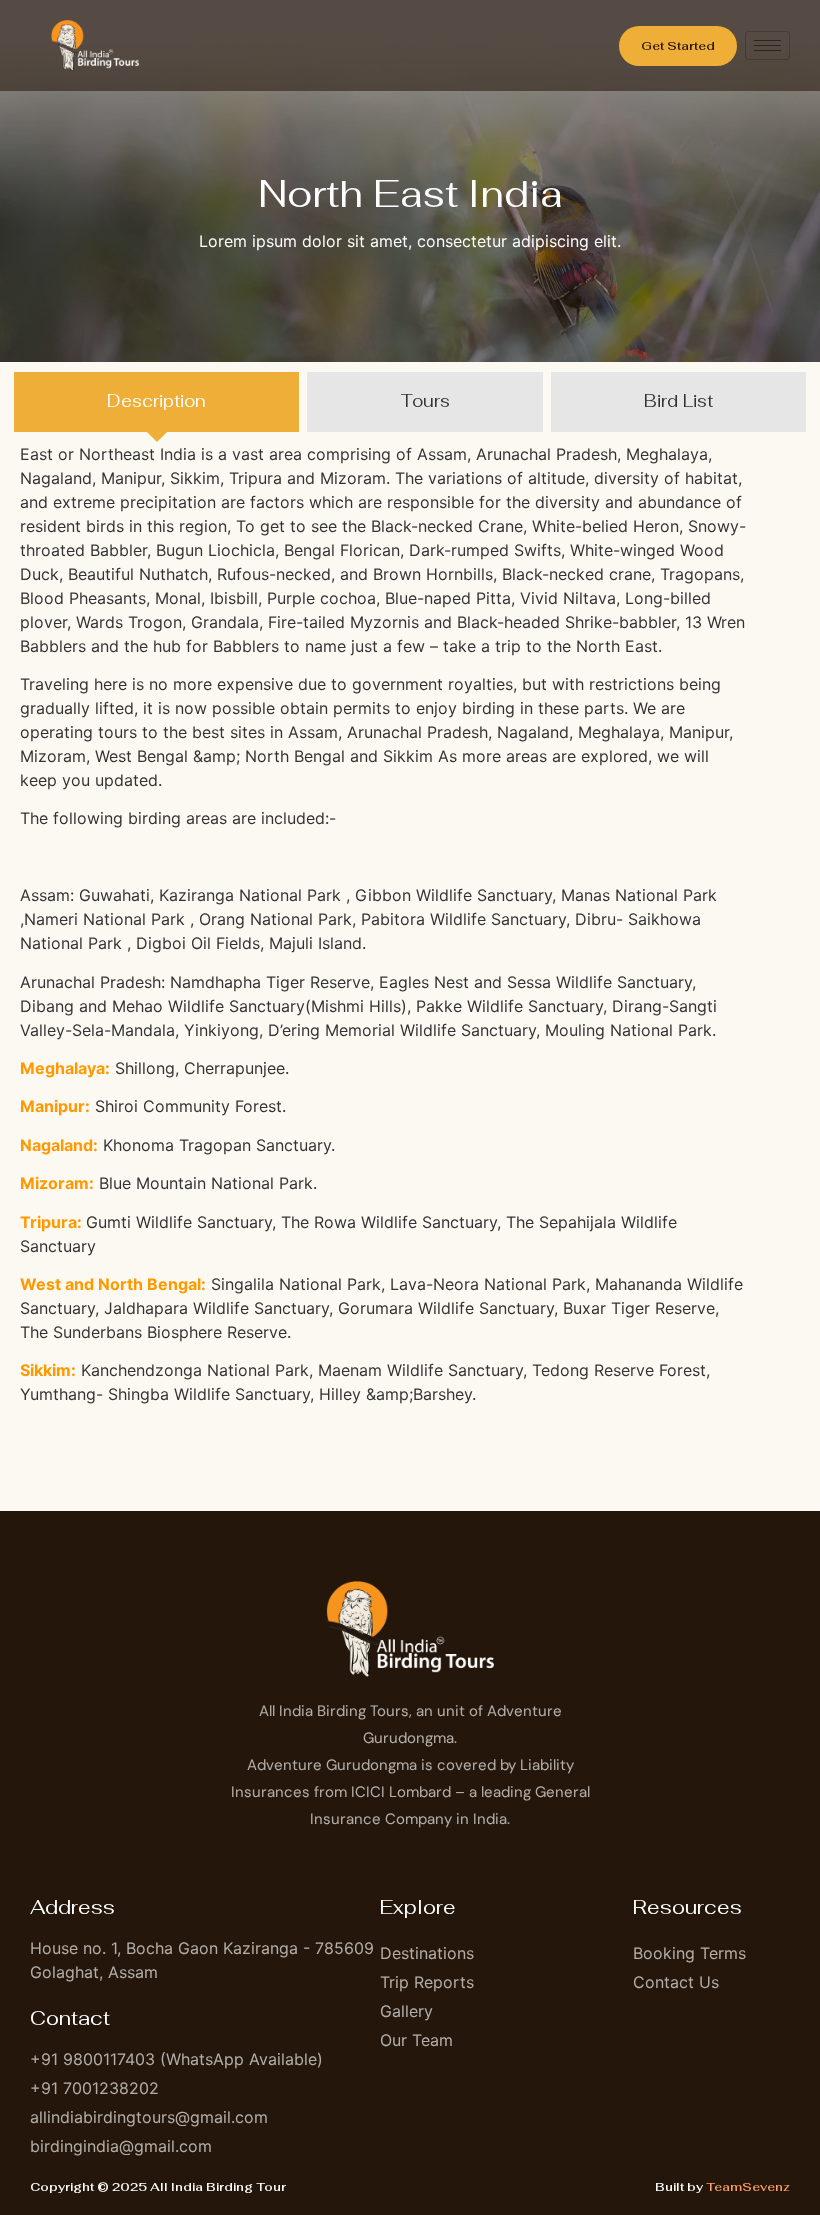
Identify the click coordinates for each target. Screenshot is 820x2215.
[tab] (156, 402)
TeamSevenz (748, 2187)
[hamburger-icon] (767, 45)
